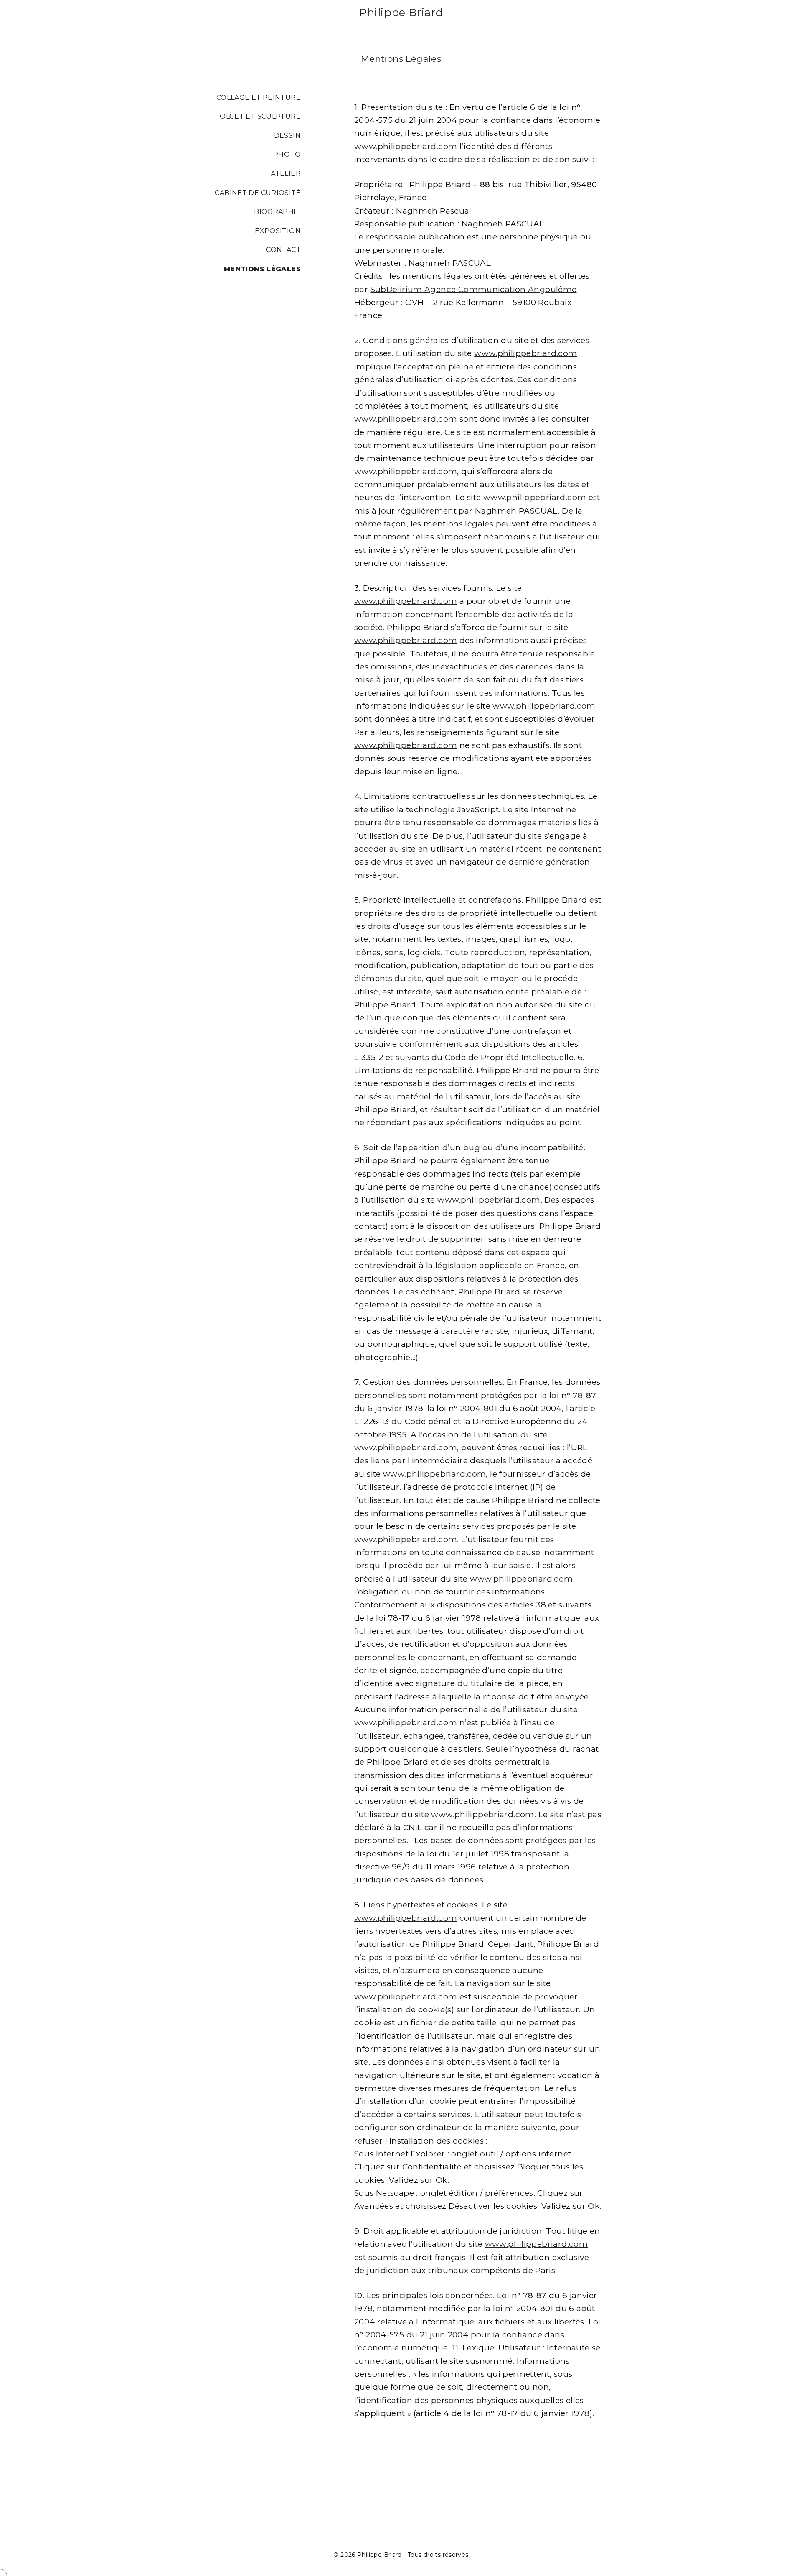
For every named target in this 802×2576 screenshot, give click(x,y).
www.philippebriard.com (406, 146)
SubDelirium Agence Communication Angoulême (474, 289)
